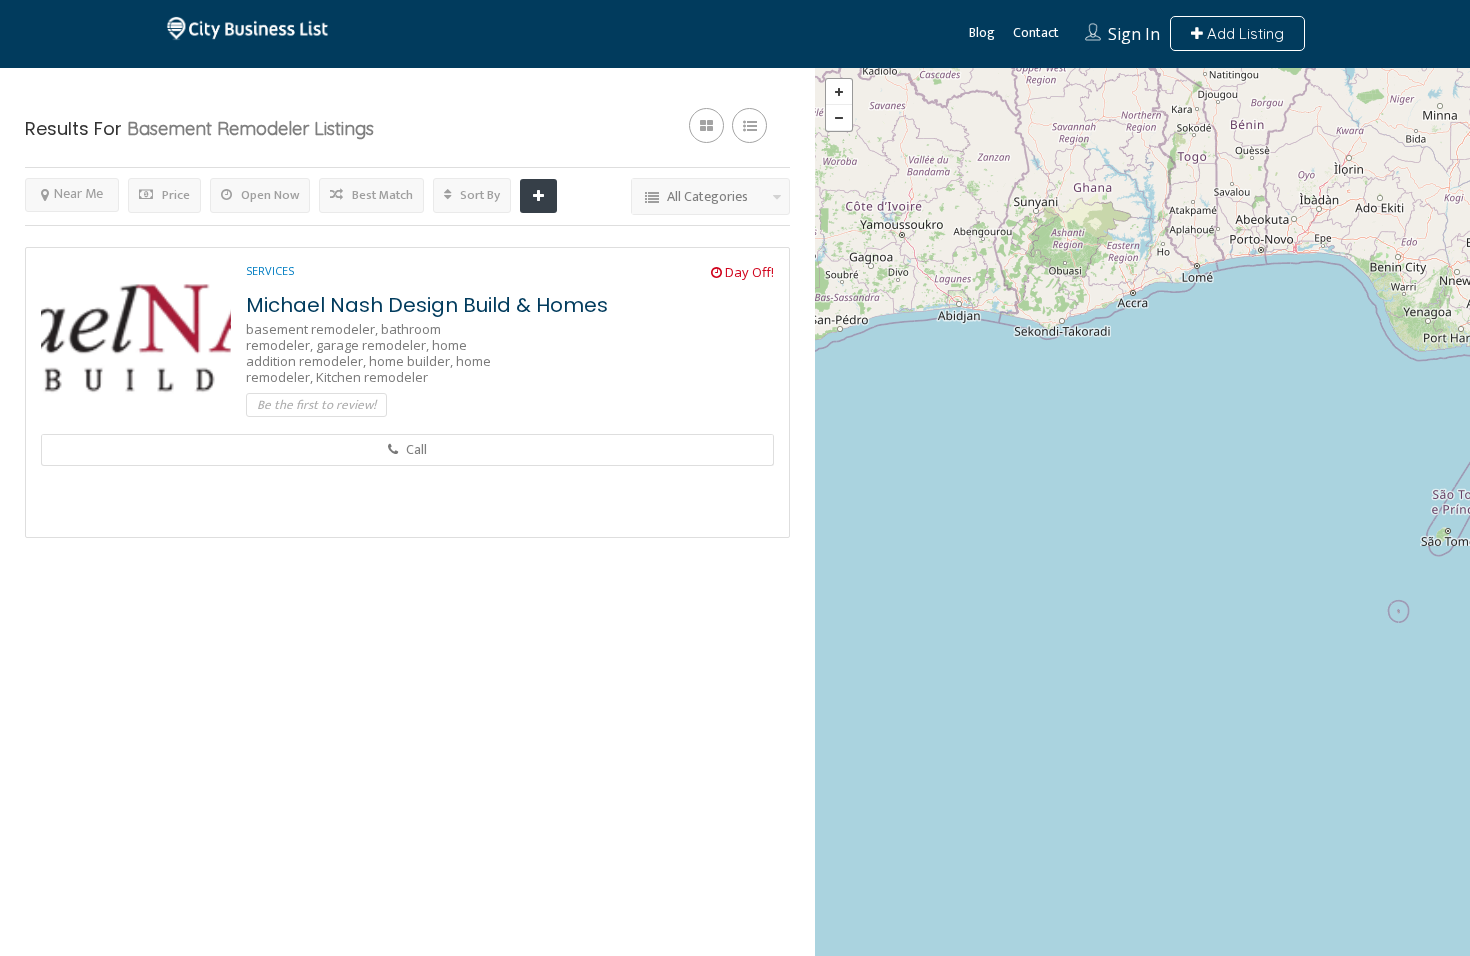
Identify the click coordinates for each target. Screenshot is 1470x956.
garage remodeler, (374, 345)
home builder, (412, 361)
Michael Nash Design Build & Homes (427, 305)
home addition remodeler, (356, 353)
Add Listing (1243, 33)
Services (270, 270)
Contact (1036, 32)
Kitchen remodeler (372, 377)
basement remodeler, (313, 329)
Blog (982, 32)
